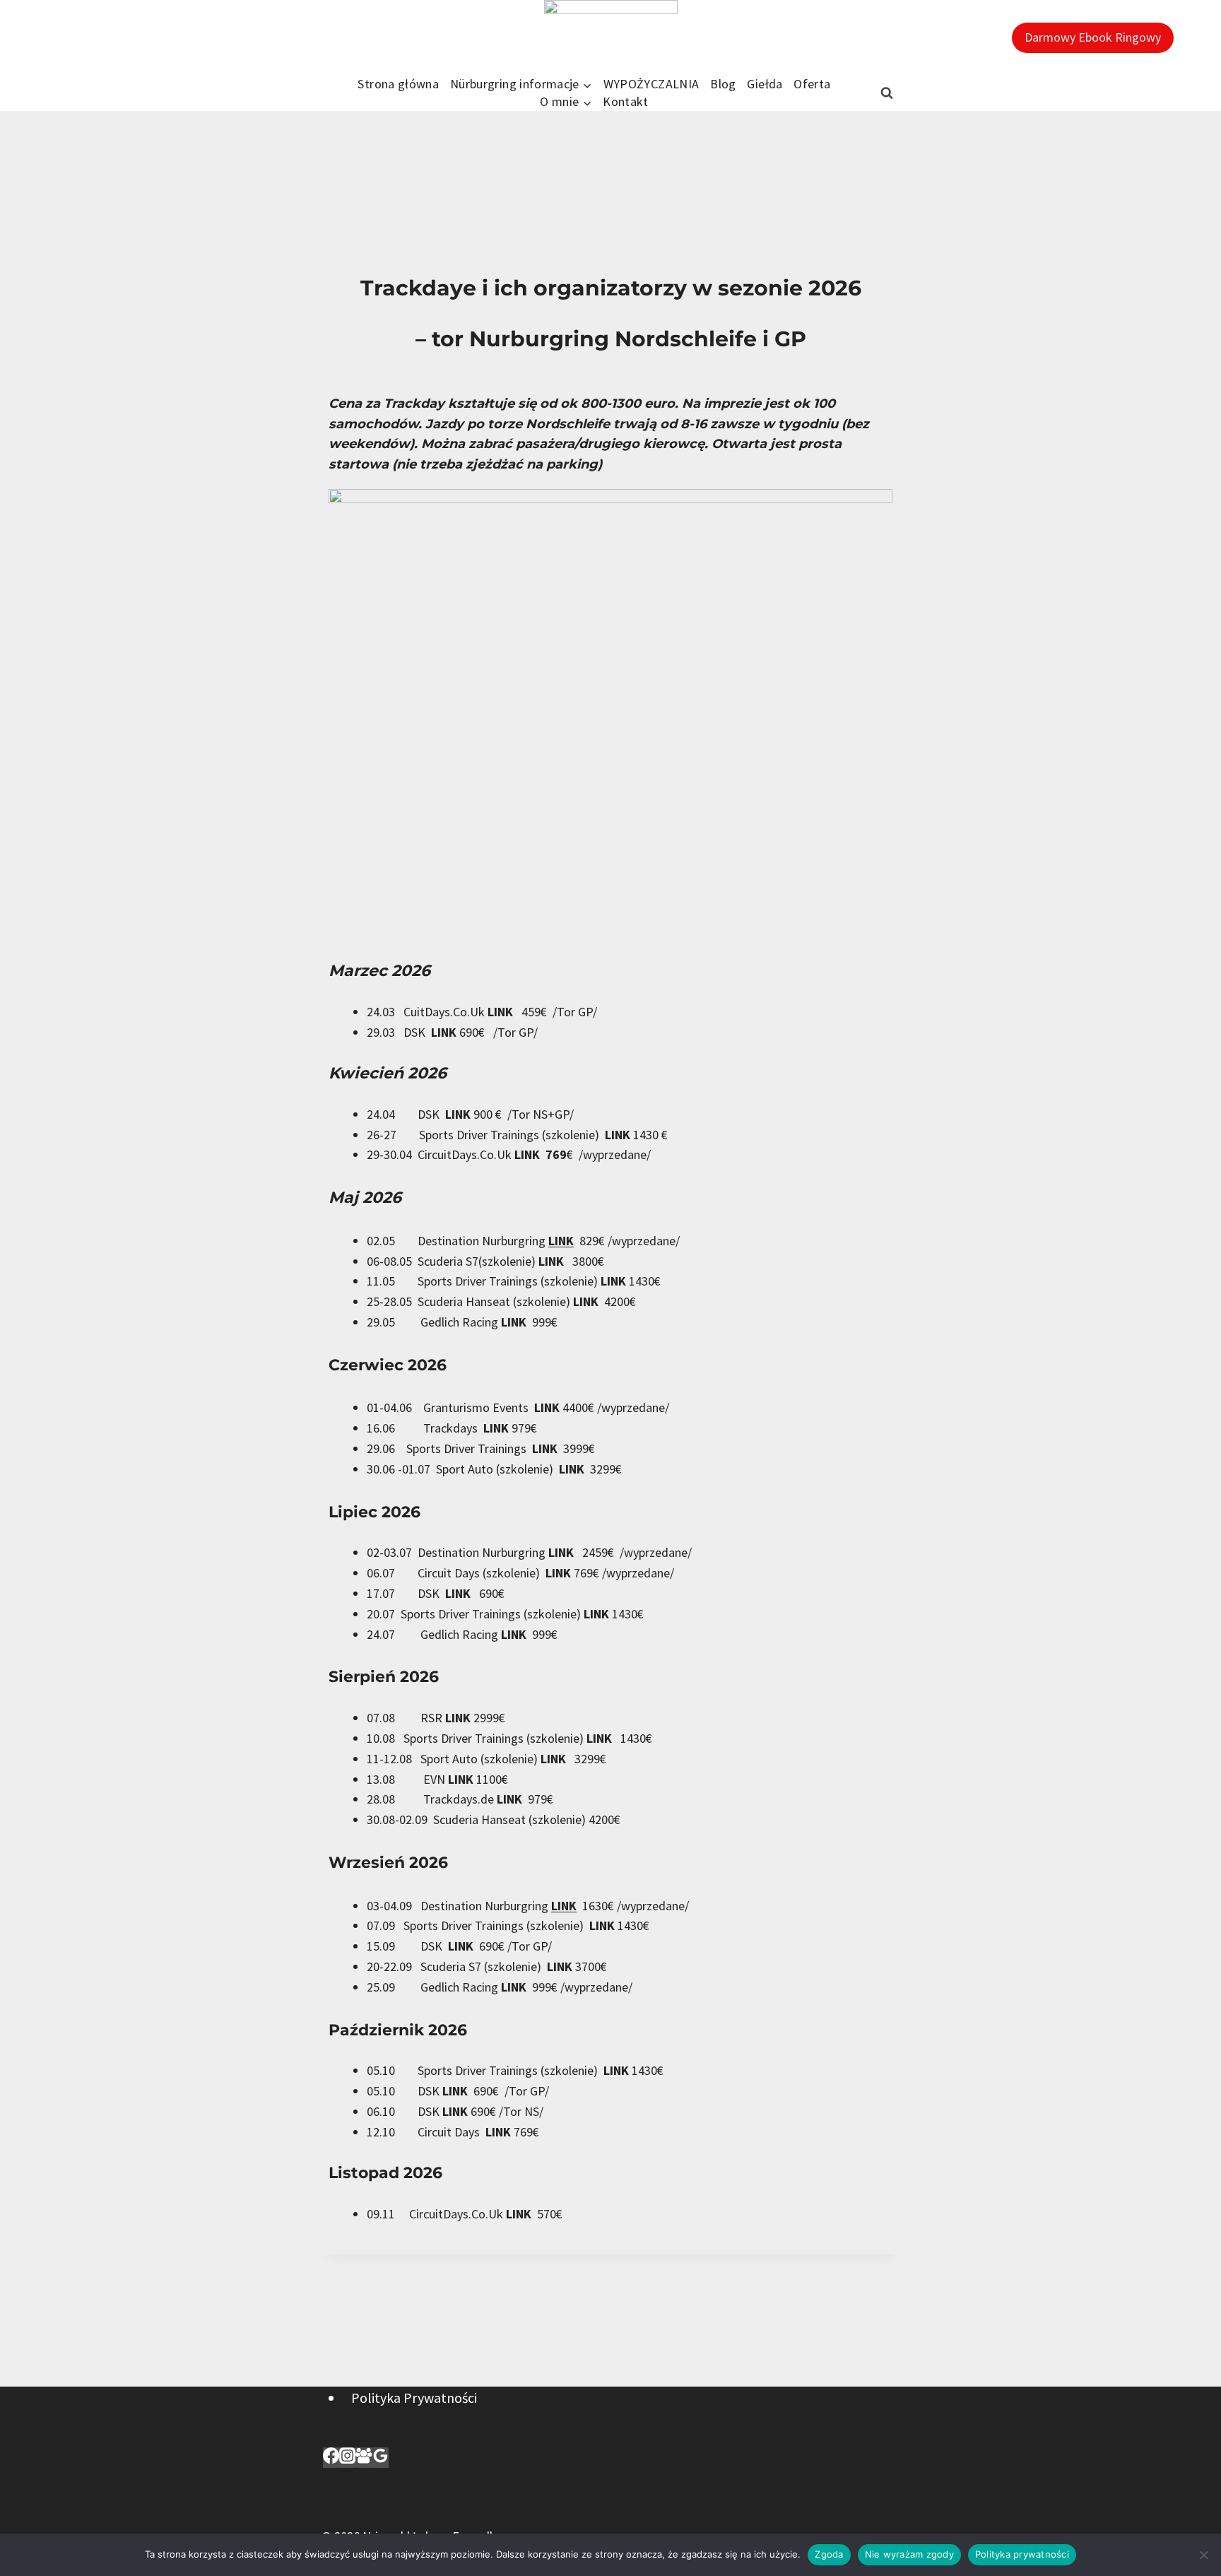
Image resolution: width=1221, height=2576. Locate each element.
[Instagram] (347, 2458)
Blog (723, 84)
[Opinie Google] (381, 2458)
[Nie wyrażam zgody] (1203, 2555)
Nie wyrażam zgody (909, 2554)
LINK (505, 1012)
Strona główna (398, 84)
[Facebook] (331, 2458)
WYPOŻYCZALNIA (651, 84)
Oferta (812, 84)
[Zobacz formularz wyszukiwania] (887, 93)
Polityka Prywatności (414, 2398)
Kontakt (626, 101)
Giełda (765, 84)
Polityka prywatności (1022, 2554)
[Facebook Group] (364, 2458)
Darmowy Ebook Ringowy (1093, 37)
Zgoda (829, 2554)
